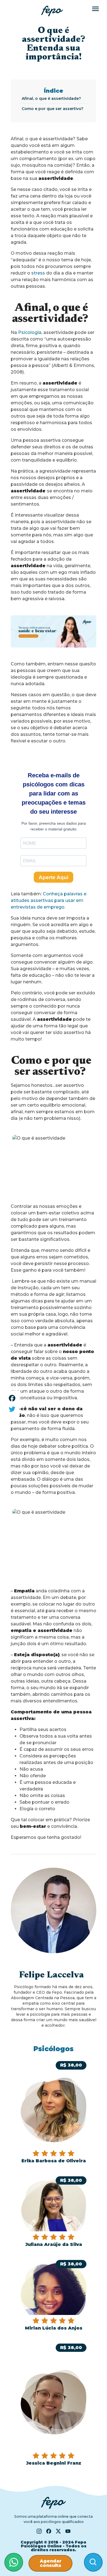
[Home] (52, 11)
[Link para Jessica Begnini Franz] (54, 2404)
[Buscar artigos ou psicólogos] (93, 2562)
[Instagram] (39, 2531)
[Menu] (95, 9)
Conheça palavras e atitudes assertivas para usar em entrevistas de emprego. (49, 900)
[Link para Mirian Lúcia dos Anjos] (54, 2295)
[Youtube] (68, 2531)
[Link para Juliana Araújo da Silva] (54, 2212)
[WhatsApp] (14, 2562)
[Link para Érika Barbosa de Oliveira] (54, 2112)
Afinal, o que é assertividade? (52, 98)
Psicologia (30, 332)
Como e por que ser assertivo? (53, 109)
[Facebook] (12, 1398)
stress (38, 273)
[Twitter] (12, 1409)
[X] (58, 2531)
